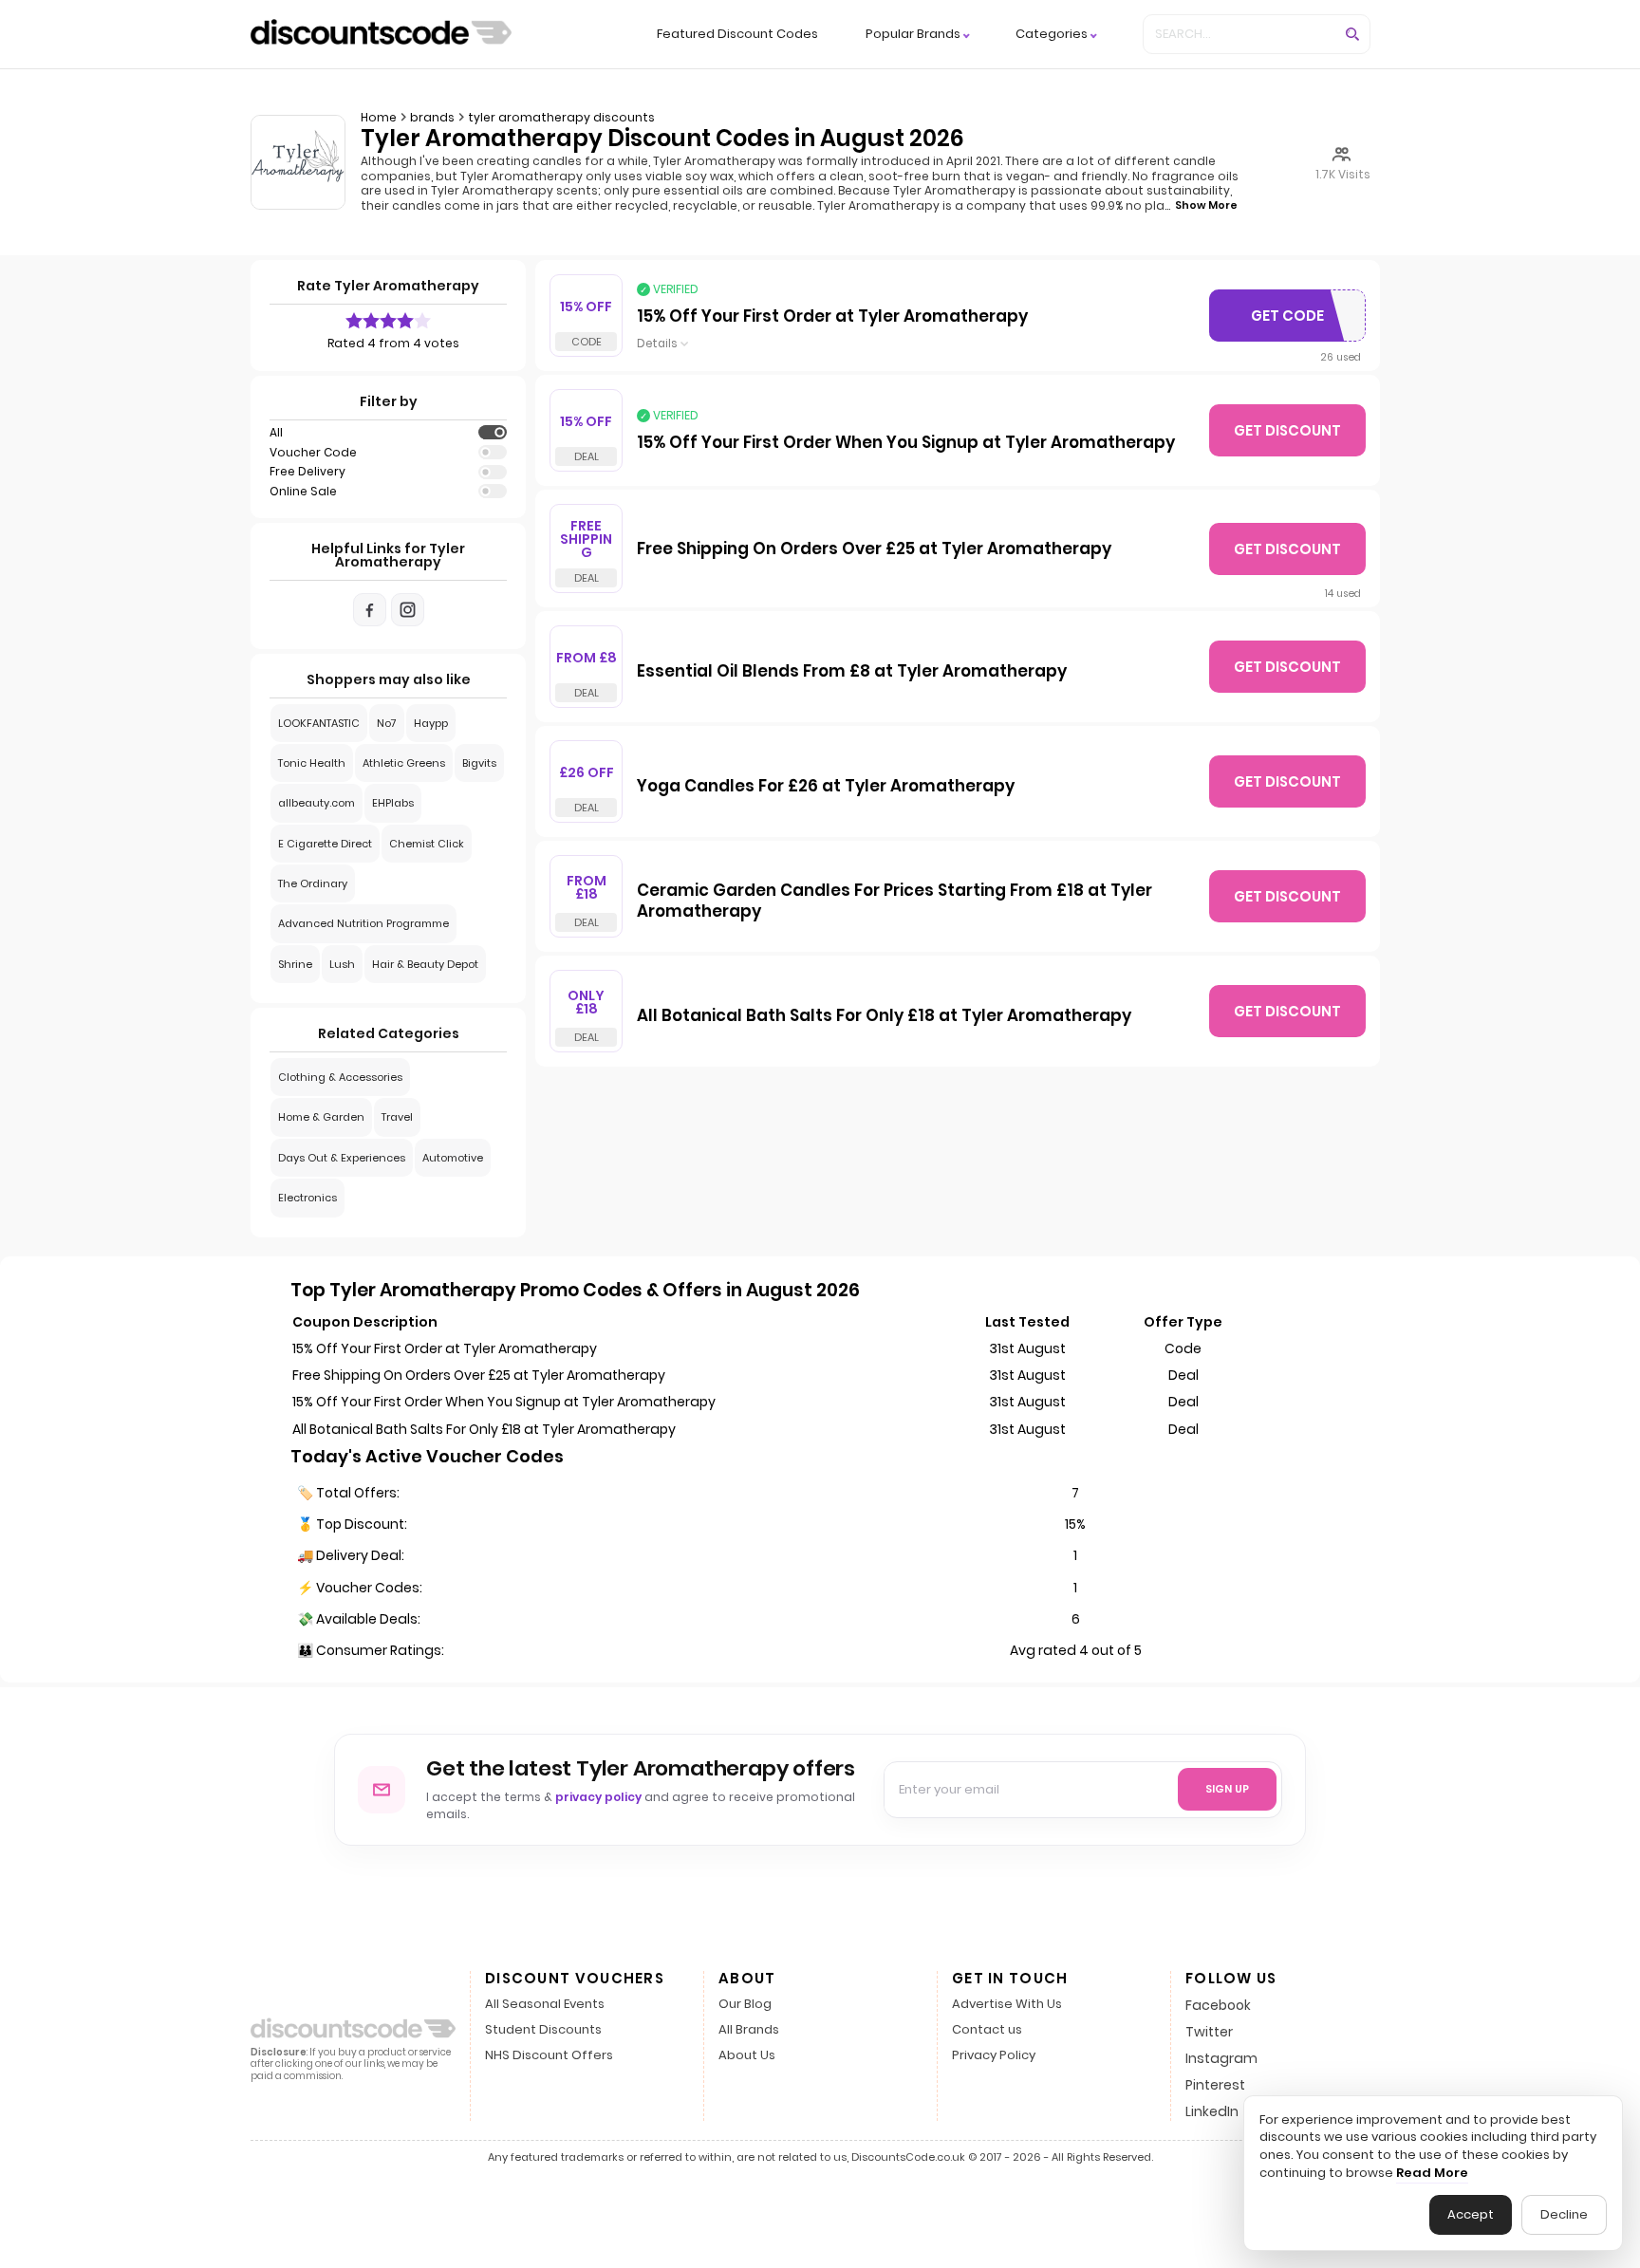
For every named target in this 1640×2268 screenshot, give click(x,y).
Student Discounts (543, 2030)
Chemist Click (427, 844)
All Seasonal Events (545, 2005)
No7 (387, 723)
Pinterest (1215, 2085)
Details (657, 344)
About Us (747, 2056)
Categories (1052, 35)
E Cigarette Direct (325, 844)
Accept (1471, 2214)
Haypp (431, 723)
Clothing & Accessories (340, 1077)
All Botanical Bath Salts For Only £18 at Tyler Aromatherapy (884, 1016)
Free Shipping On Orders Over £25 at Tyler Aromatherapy (874, 549)
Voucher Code (313, 453)
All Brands (749, 2030)
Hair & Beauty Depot (425, 964)
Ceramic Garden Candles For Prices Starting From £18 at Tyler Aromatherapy (895, 902)
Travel (397, 1117)
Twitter (1209, 2032)
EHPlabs (393, 803)
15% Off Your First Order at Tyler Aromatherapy (832, 317)
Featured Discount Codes (737, 34)
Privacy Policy (994, 2056)
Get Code (1292, 320)
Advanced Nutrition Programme (363, 923)
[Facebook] (370, 610)
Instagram (1221, 2058)
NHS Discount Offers (549, 2056)
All (276, 433)
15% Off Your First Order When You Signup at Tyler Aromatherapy (906, 443)
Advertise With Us (1007, 2005)
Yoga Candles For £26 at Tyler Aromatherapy (826, 787)
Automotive (453, 1158)
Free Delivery (307, 472)
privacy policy (598, 1797)
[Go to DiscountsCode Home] (381, 34)
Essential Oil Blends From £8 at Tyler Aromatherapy (852, 672)
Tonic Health (312, 763)
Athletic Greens (404, 763)
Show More (1206, 205)
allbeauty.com (317, 803)
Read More (1432, 2173)
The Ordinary (313, 883)
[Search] (1352, 34)
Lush (342, 964)
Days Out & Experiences (342, 1158)
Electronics (307, 1198)
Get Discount (1287, 430)
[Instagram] (408, 610)
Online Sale (303, 492)
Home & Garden (321, 1117)
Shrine (295, 964)
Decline (1564, 2214)
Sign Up (1227, 1789)
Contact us (987, 2030)
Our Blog (745, 2005)
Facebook (1218, 2005)
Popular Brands (913, 35)
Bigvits (479, 763)
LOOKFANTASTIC (319, 723)
